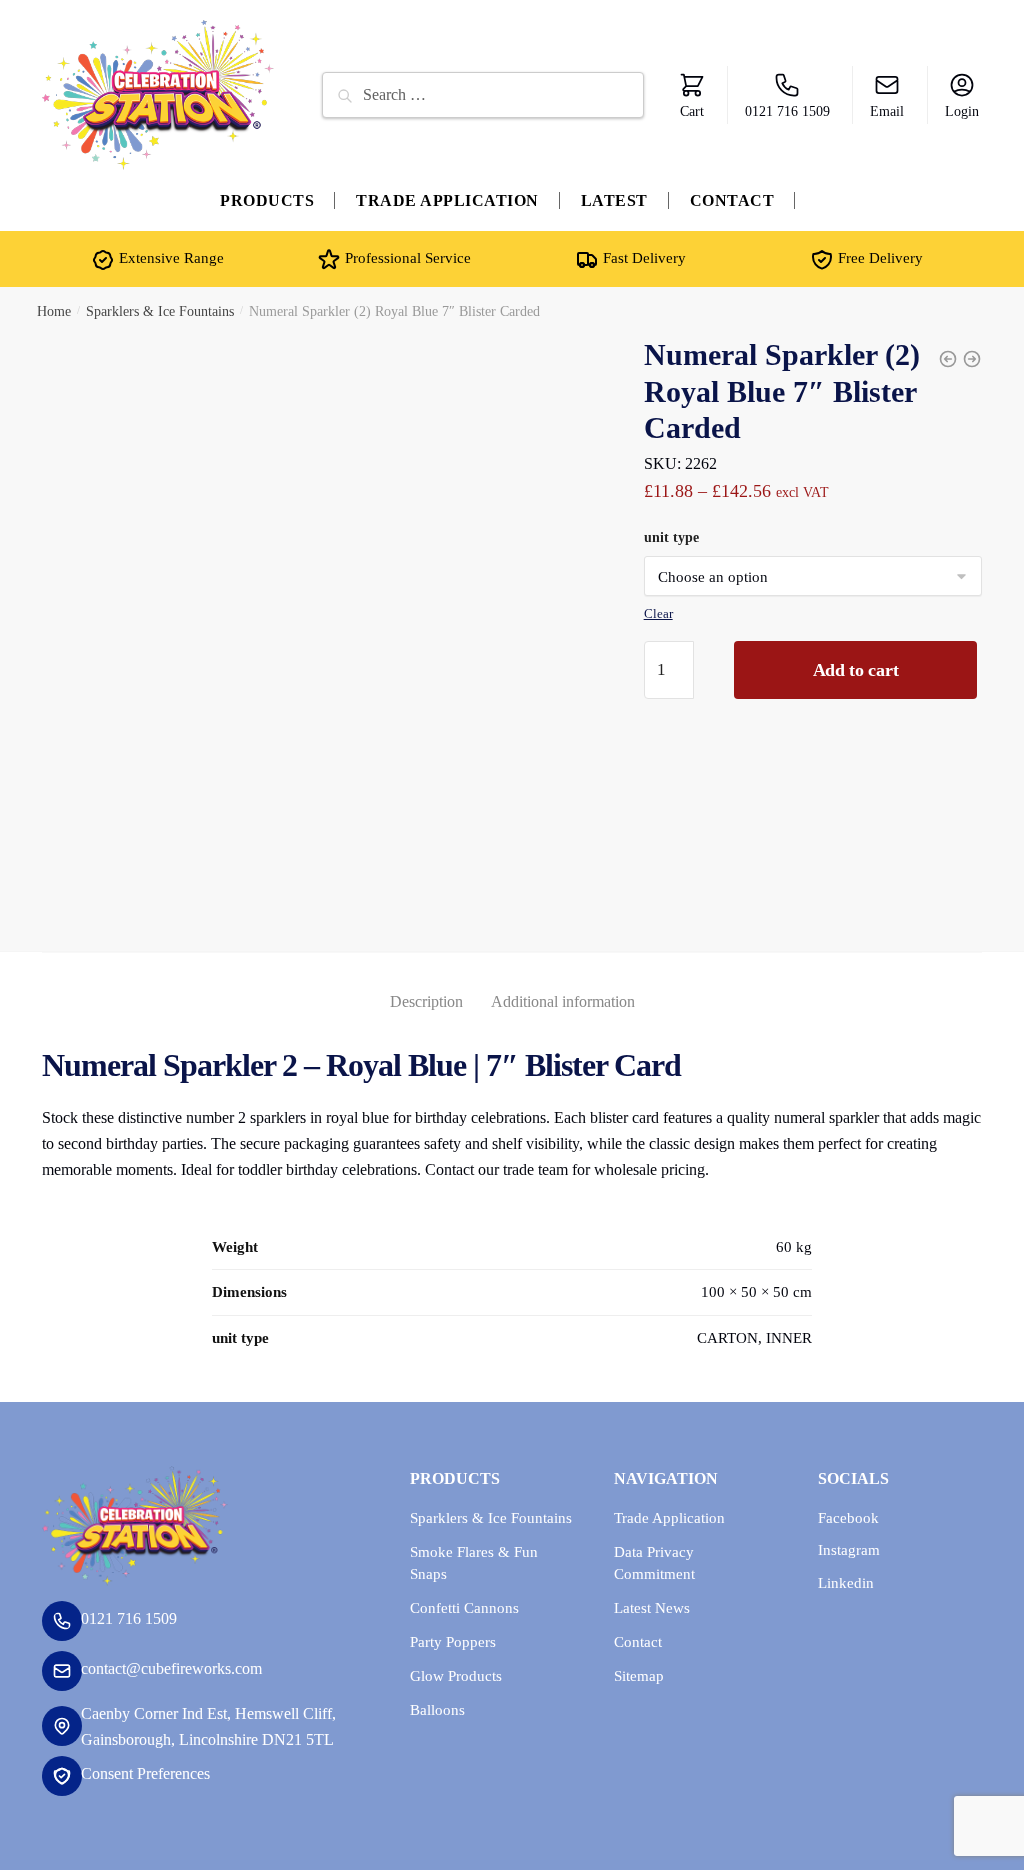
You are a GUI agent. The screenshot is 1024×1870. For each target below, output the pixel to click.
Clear (658, 613)
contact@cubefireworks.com (171, 1668)
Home (54, 311)
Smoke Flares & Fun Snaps (474, 1563)
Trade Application (669, 1518)
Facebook (848, 1518)
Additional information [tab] (563, 1001)
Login (962, 111)
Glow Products (456, 1676)
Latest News (652, 1608)
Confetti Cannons (464, 1608)
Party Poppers (453, 1642)
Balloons (437, 1710)
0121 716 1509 (787, 111)
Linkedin (846, 1583)
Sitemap (639, 1676)
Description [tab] (426, 1001)
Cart (692, 111)
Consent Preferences (145, 1773)
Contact (638, 1642)
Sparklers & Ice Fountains (160, 311)
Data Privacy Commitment (654, 1563)
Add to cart (856, 670)
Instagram (849, 1550)
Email (887, 111)
